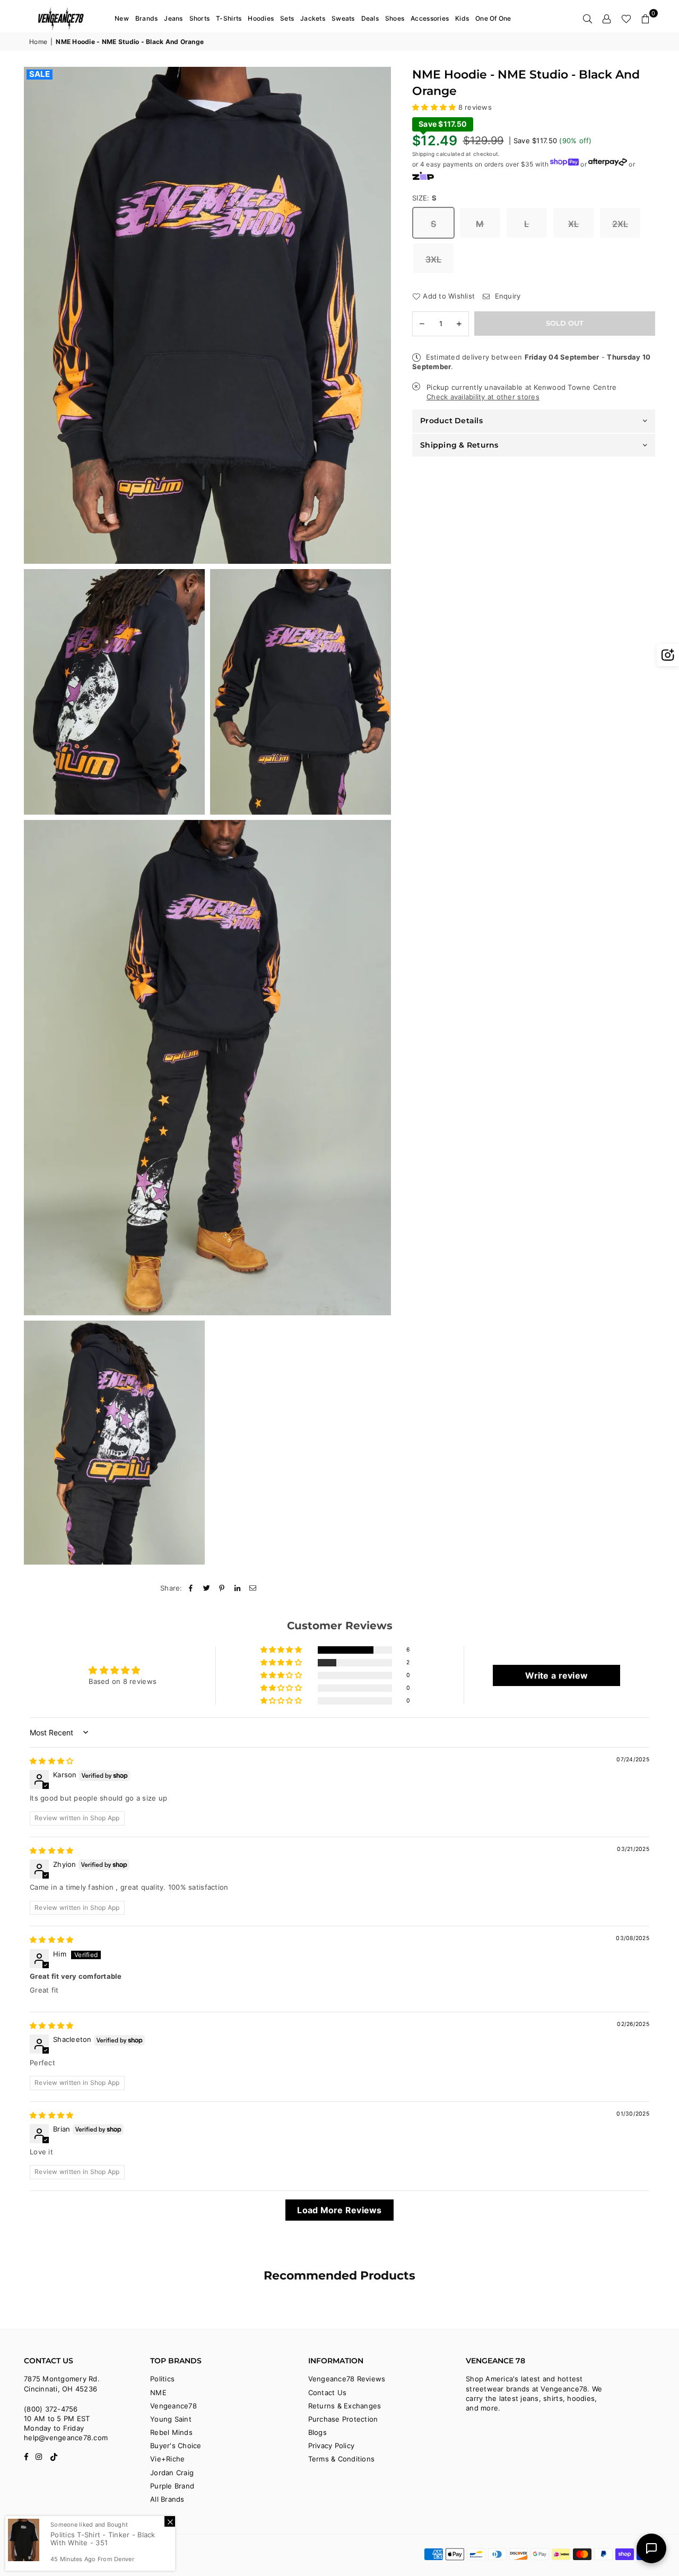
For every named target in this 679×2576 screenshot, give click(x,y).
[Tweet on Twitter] (207, 1588)
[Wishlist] (626, 19)
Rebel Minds (171, 2432)
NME (158, 2392)
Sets (287, 18)
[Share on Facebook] (191, 1588)
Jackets (313, 18)
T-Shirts (229, 18)
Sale (40, 74)
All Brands (167, 2499)
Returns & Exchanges (345, 2406)
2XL (620, 224)
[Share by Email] (253, 1588)
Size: (425, 197)
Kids (462, 18)
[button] (646, 19)
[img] (51, 1761)
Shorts (200, 18)
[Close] (170, 2521)
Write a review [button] (556, 1675)
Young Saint (171, 2419)
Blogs (317, 2432)
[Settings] (607, 19)
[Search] (588, 19)
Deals (370, 18)
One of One (493, 18)
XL (574, 224)
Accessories (430, 18)
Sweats (343, 18)
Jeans (173, 18)
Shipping (423, 153)
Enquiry (506, 296)
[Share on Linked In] (238, 1588)
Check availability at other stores (483, 397)
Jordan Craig (172, 2473)
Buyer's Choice (176, 2446)
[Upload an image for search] (668, 655)
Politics (162, 2379)
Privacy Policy (332, 2446)
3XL (434, 259)
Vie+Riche (167, 2459)
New (122, 18)
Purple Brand (172, 2486)
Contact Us (328, 2392)
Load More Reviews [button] (339, 2210)
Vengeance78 (173, 2406)
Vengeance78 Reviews (347, 2379)
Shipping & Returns (459, 445)
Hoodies (261, 18)
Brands (147, 18)
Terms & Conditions (342, 2459)
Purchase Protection (343, 2419)
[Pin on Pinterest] (222, 1588)
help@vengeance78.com (66, 2438)
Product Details (451, 421)
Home (38, 42)
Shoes (395, 18)
